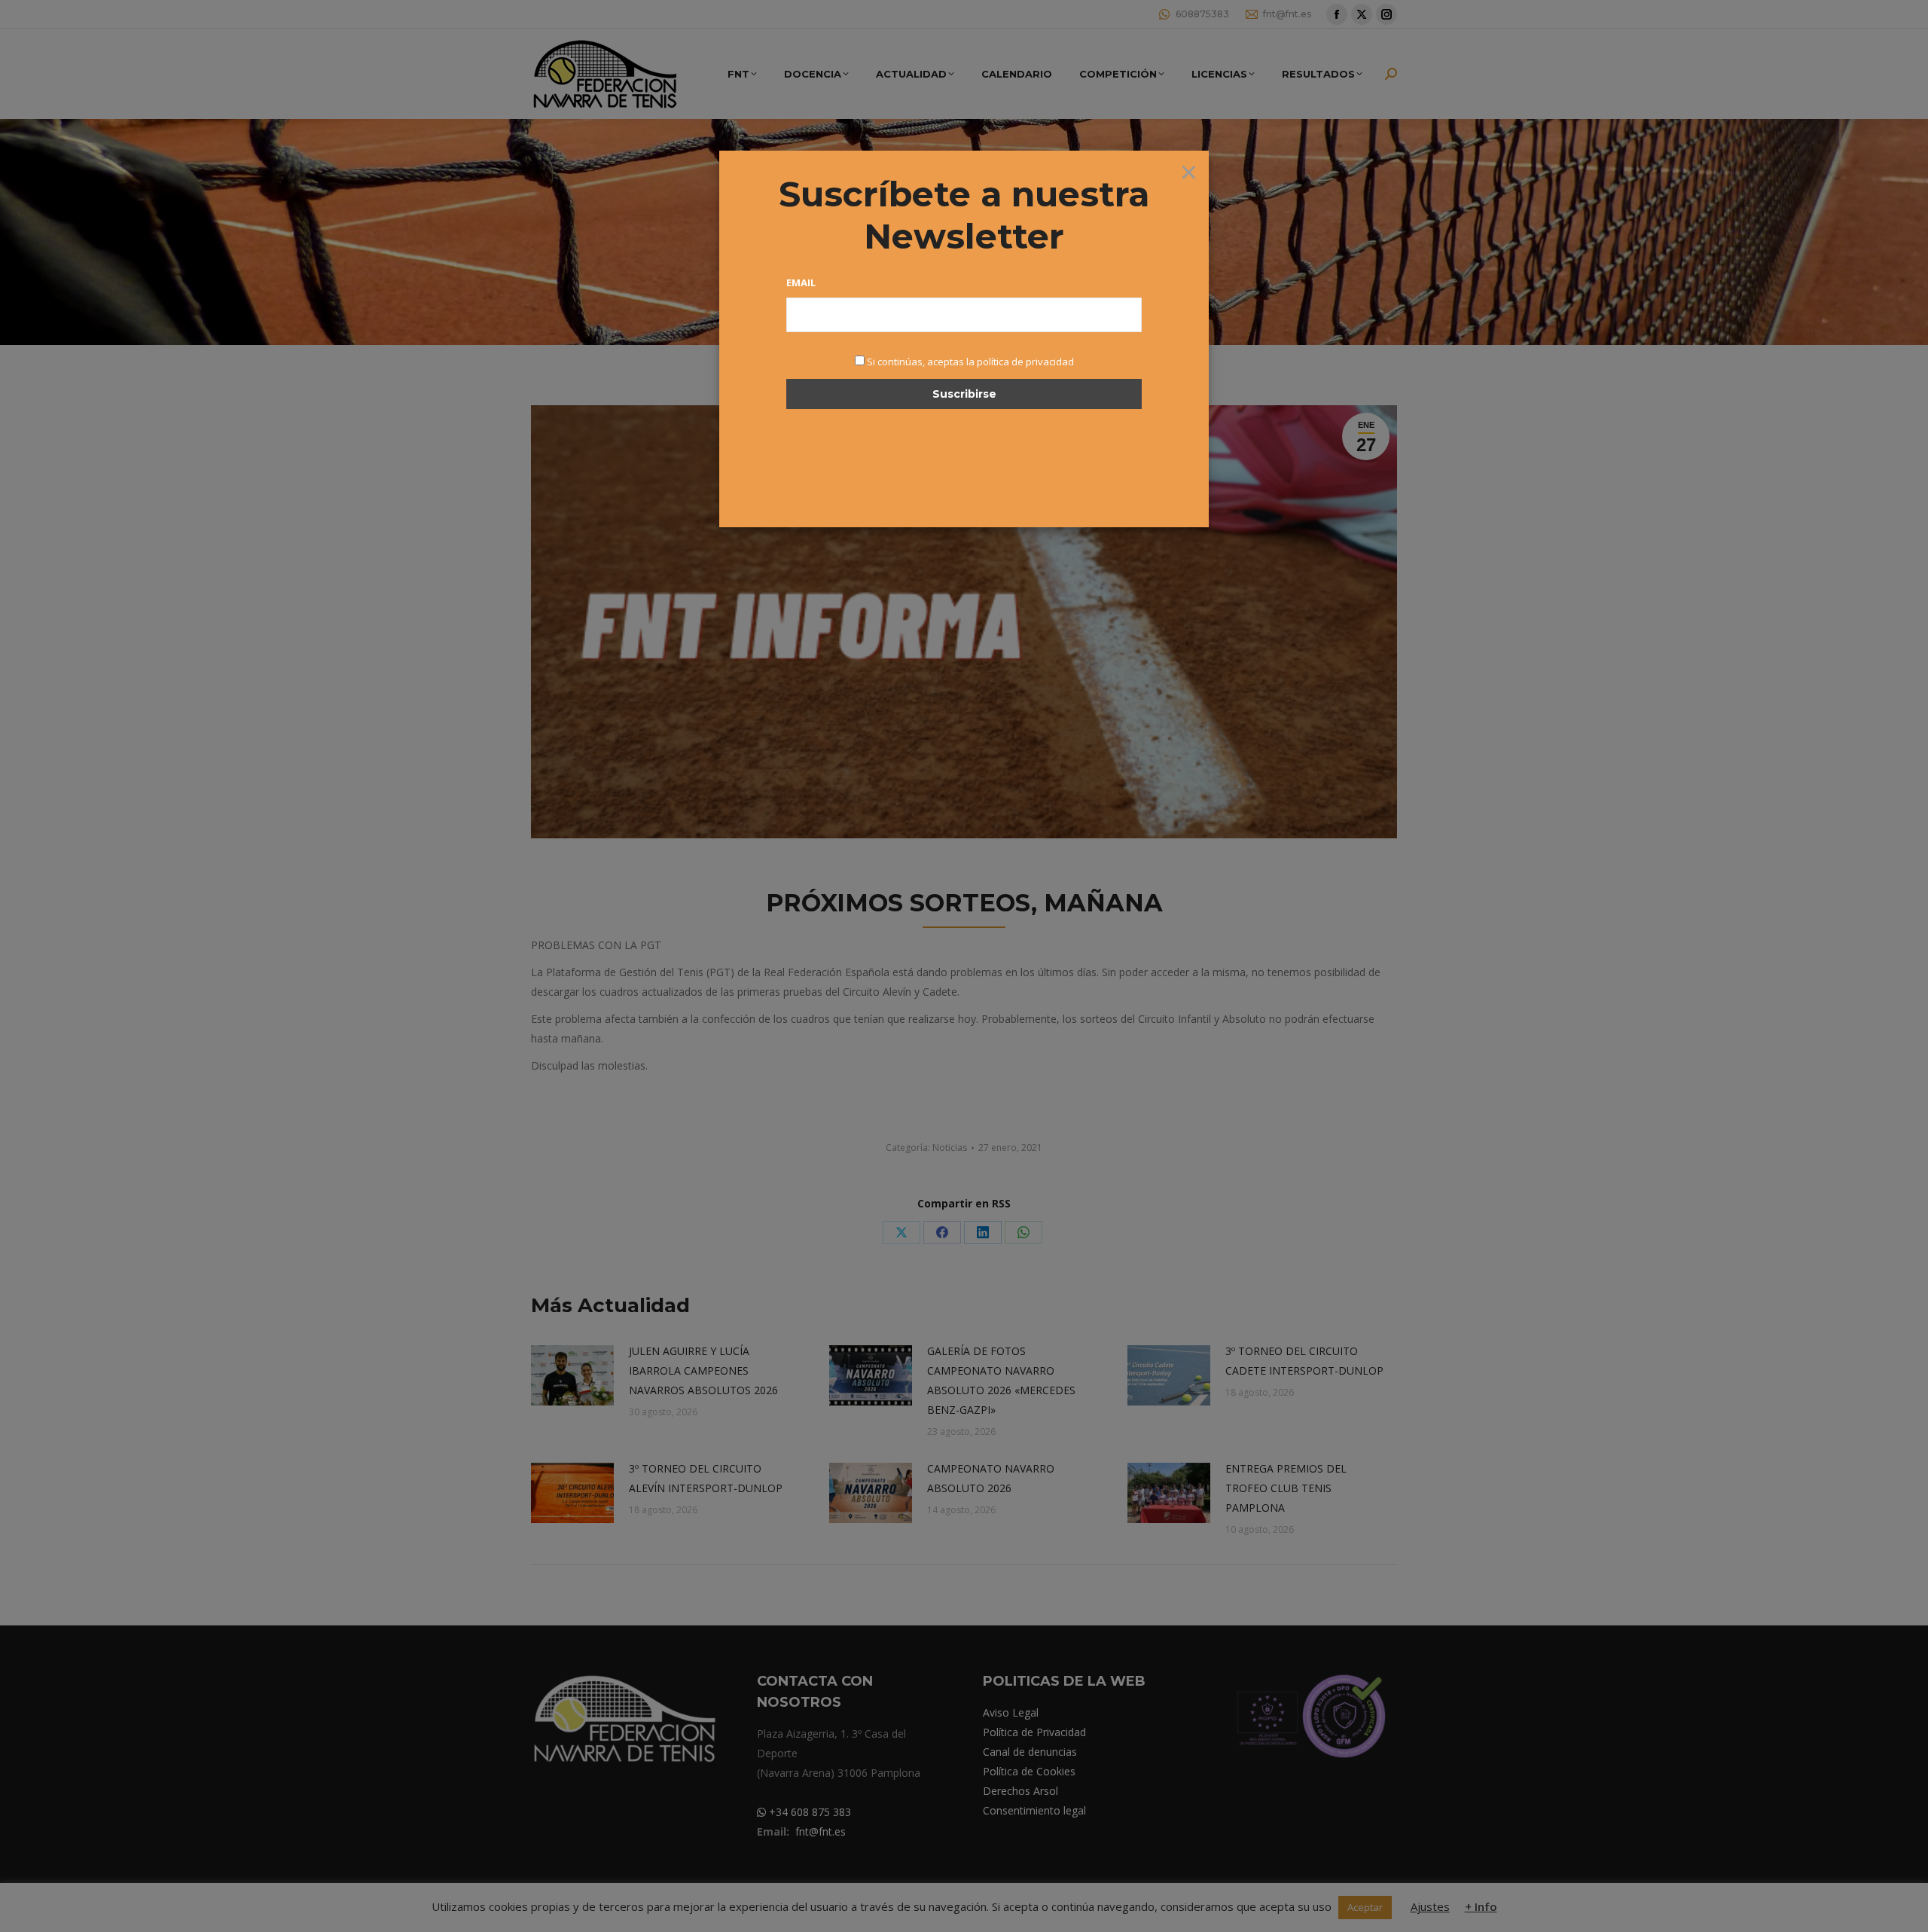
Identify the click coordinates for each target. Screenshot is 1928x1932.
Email (801, 282)
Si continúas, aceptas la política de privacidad (970, 362)
